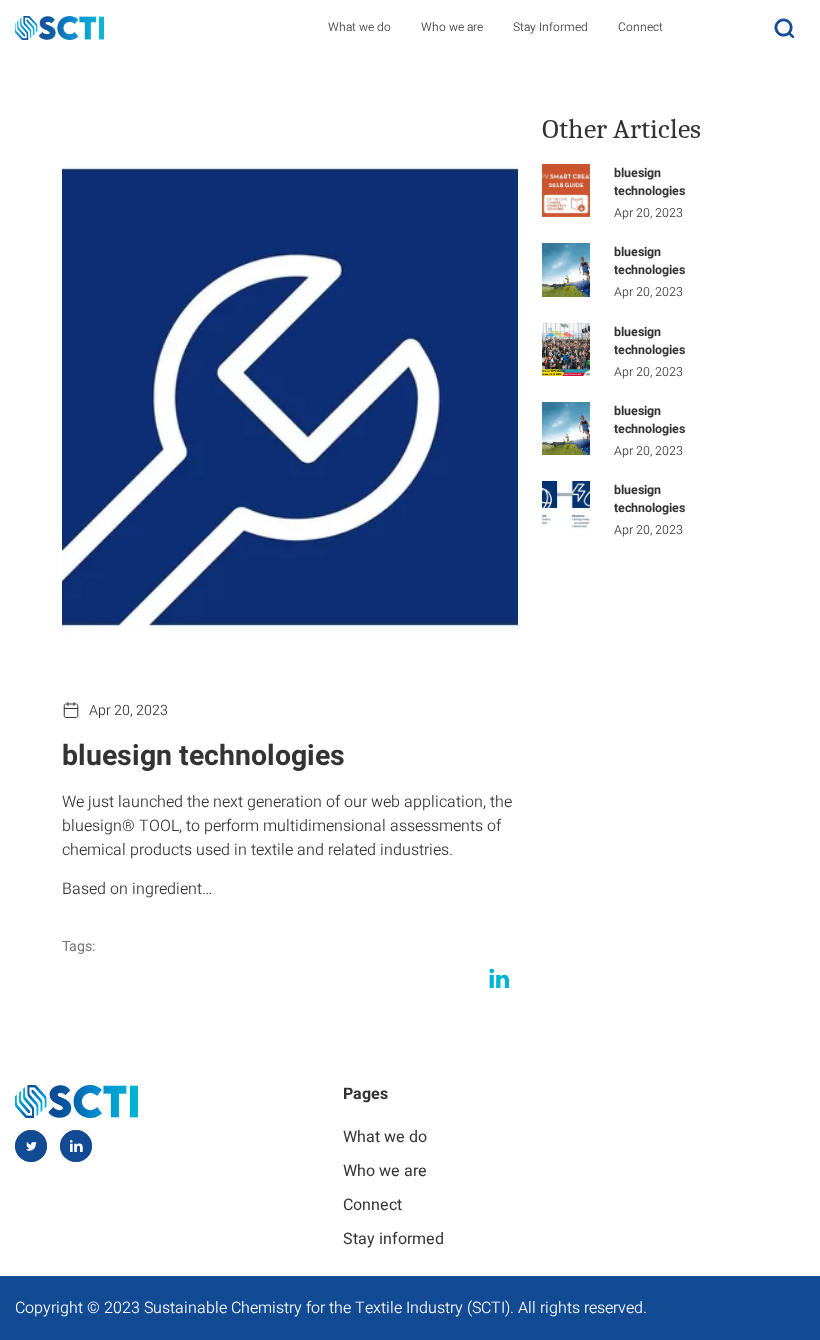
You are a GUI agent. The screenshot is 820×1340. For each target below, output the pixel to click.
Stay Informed (550, 27)
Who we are (452, 27)
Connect (640, 27)
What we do (359, 27)
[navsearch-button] (784, 27)
